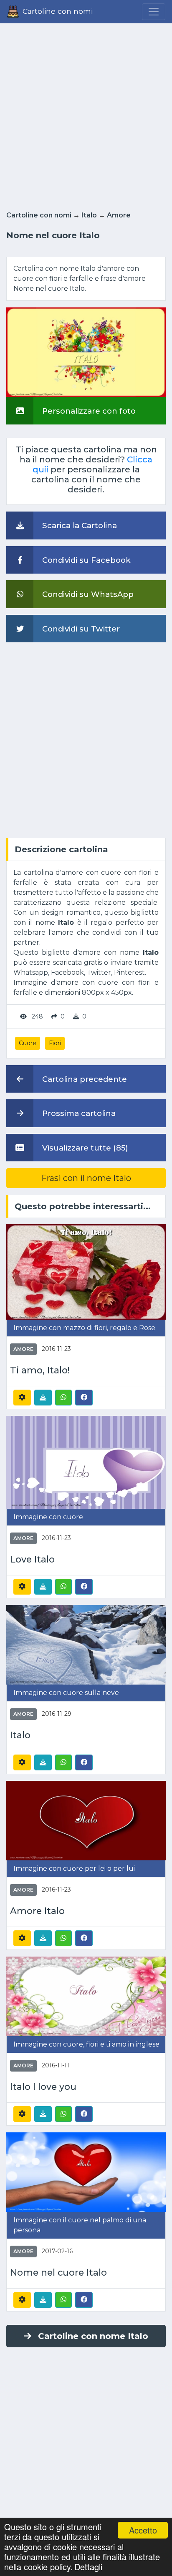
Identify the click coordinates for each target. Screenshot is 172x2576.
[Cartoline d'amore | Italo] (86, 1644)
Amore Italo (37, 1911)
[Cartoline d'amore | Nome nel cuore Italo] (86, 2172)
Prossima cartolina (78, 1113)
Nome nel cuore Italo (58, 2273)
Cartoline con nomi (39, 215)
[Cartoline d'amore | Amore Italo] (86, 1820)
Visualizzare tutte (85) (84, 1148)
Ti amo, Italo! (40, 1370)
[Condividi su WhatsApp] (63, 1398)
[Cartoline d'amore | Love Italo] (86, 1462)
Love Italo (32, 1559)
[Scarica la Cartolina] (43, 1398)
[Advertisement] (86, 115)
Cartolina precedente (83, 1079)
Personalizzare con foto (88, 411)
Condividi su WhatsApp (87, 594)
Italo (89, 215)
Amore (119, 215)
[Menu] (154, 12)
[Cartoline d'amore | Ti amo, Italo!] (86, 1272)
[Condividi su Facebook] (84, 1397)
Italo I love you (43, 2087)
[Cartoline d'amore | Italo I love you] (86, 1996)
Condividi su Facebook (85, 560)
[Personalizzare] (22, 1398)
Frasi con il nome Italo (86, 1178)
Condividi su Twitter (80, 629)
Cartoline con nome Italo (93, 2336)
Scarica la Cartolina (78, 525)
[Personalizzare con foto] (86, 352)
